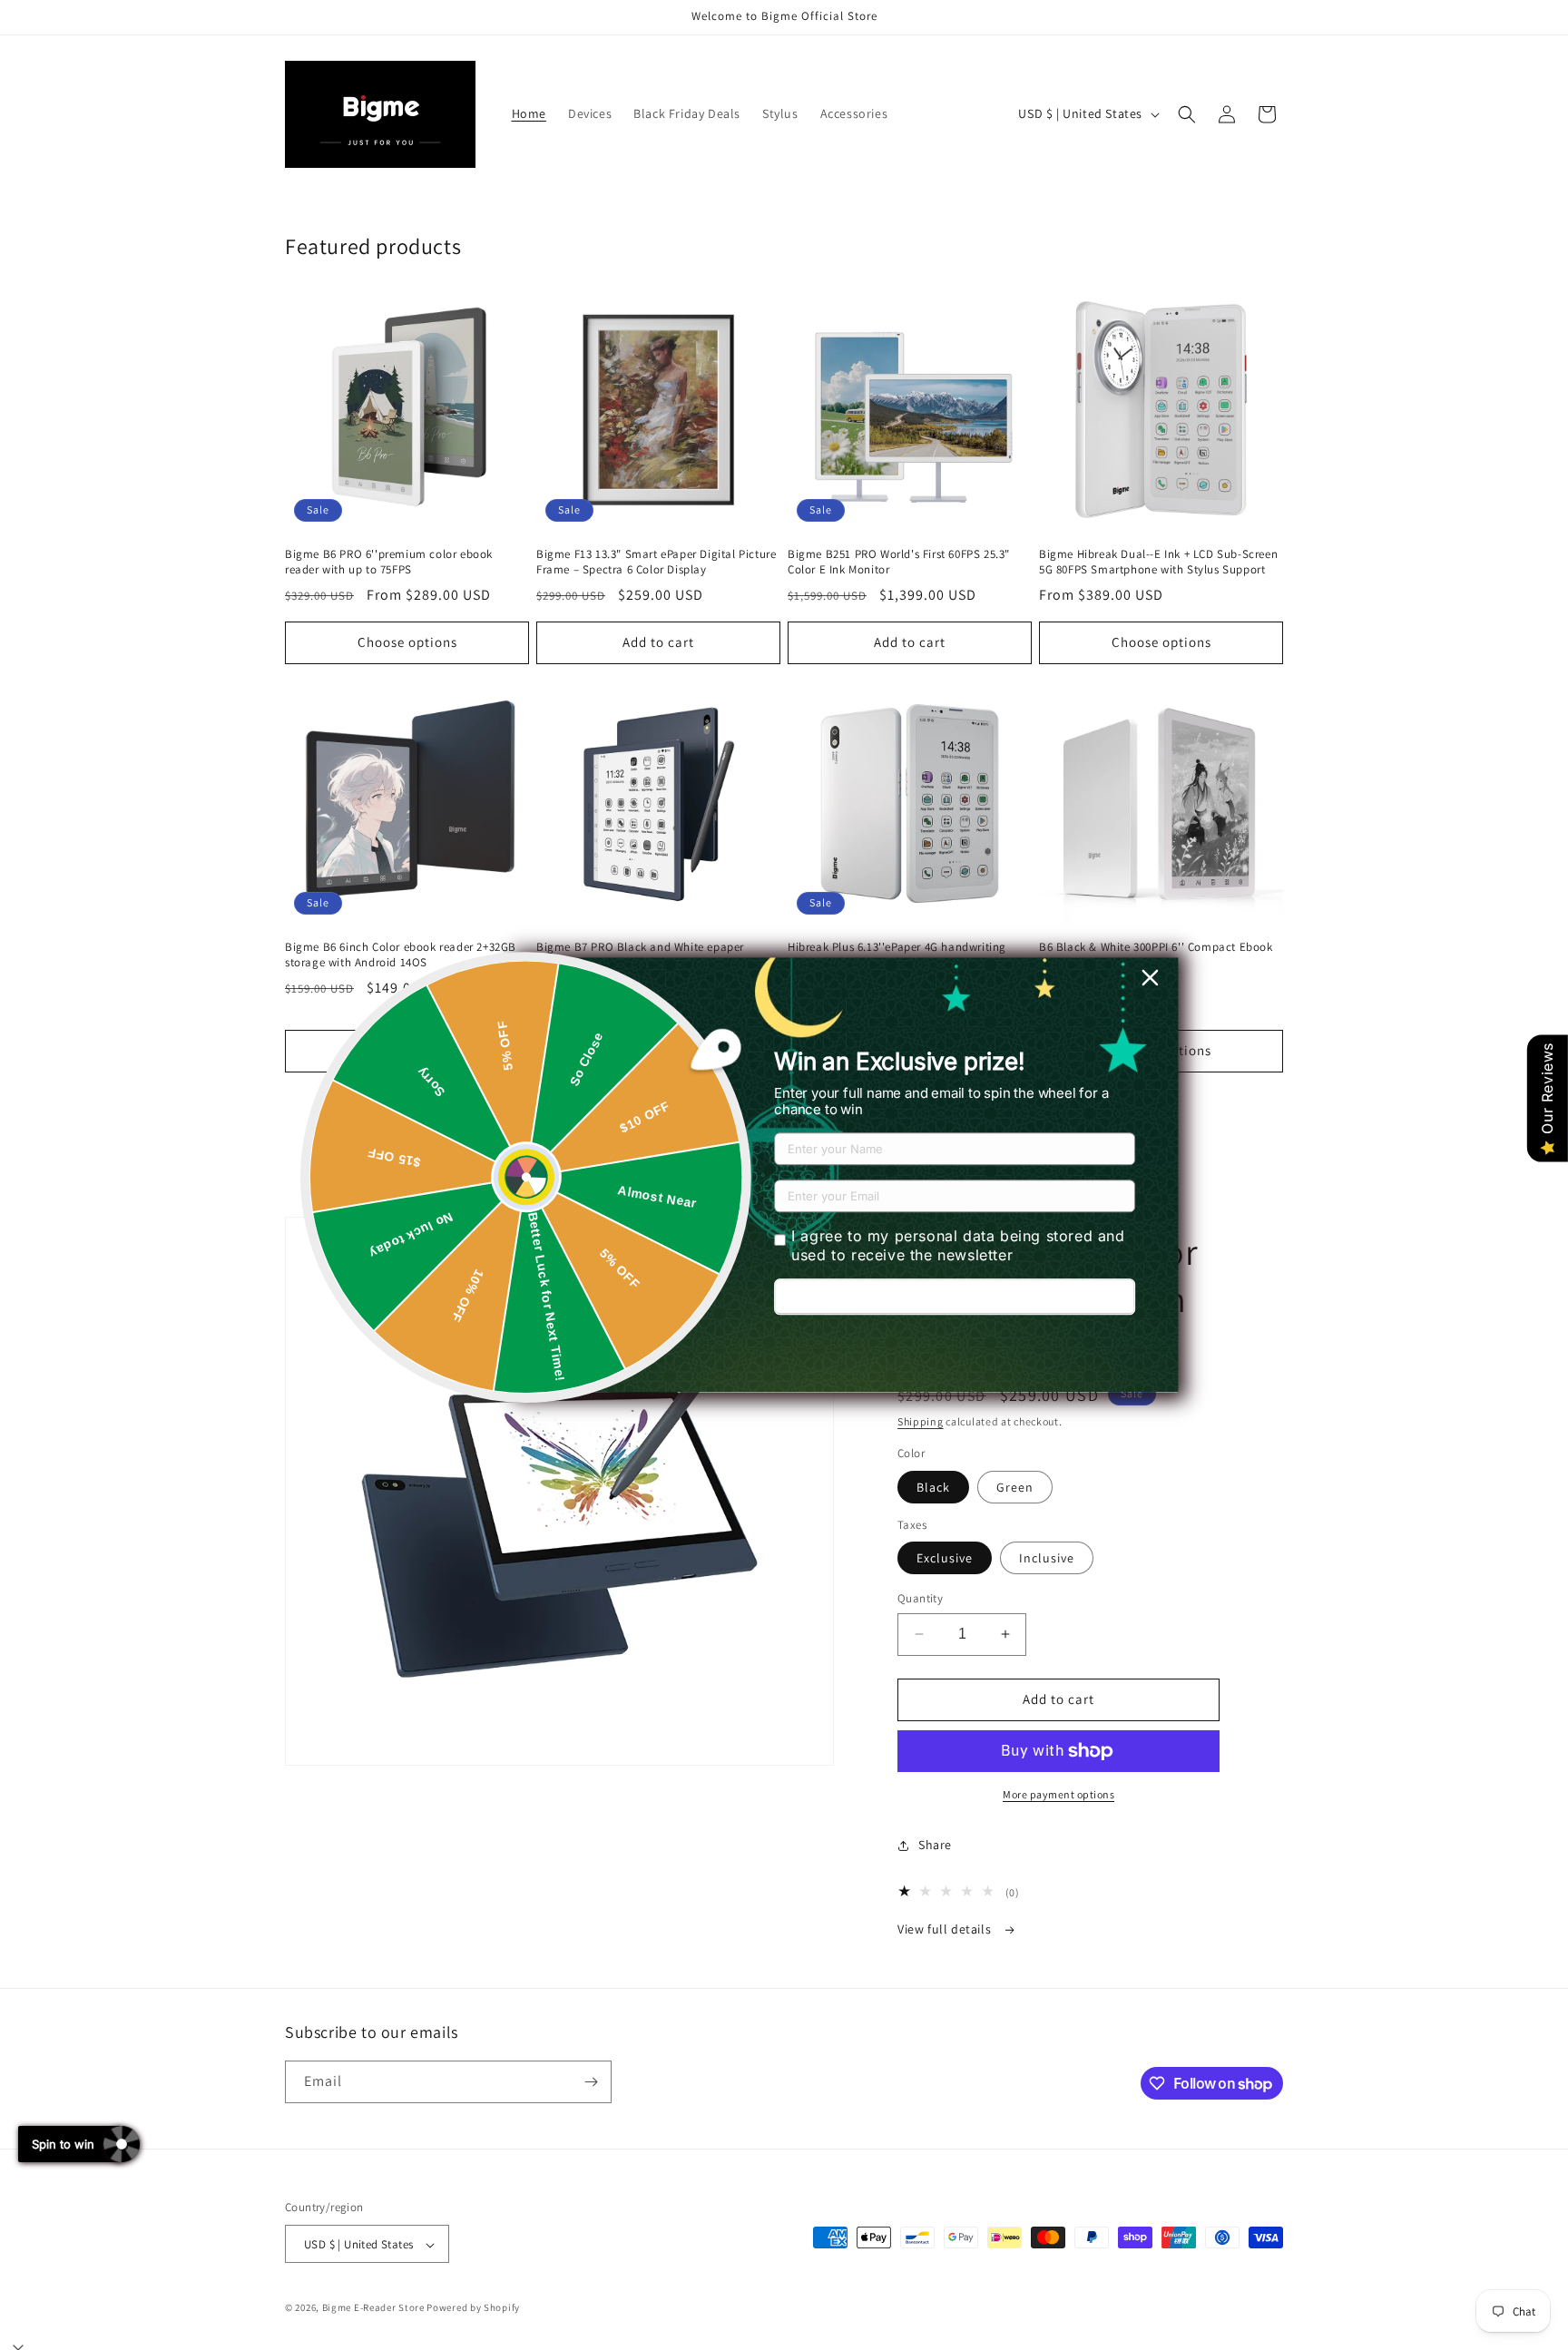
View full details (946, 1929)
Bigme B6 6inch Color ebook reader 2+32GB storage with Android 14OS (401, 955)
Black (933, 1487)
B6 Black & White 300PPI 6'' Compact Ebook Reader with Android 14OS (1156, 955)
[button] (1187, 114)
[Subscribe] (591, 2082)
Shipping (921, 1421)
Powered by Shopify (473, 2308)
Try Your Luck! (955, 1297)
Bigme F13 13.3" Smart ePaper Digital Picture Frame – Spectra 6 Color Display (656, 562)
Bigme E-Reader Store (373, 2308)
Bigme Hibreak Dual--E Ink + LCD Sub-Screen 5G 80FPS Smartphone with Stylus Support (1158, 562)
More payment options (1058, 1794)
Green (1015, 1487)
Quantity (920, 1598)
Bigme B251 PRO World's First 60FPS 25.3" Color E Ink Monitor (899, 562)
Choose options (407, 642)
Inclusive (1047, 1558)
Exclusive (945, 1558)
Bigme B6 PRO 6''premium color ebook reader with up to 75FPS (389, 562)
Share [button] (935, 1845)
